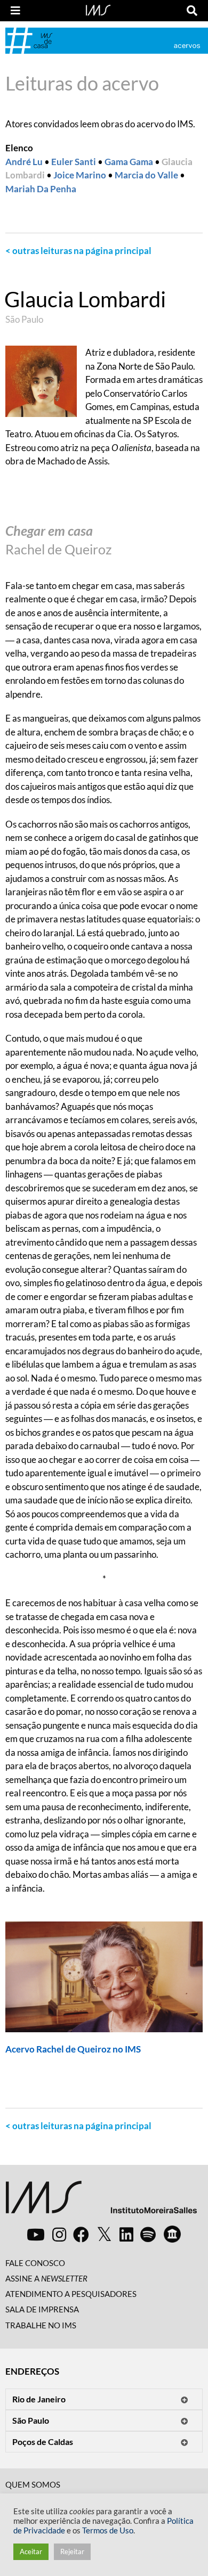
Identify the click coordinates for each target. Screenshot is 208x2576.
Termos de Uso (108, 2530)
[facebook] (81, 2234)
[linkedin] (126, 2234)
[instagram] (59, 2234)
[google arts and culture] (172, 2234)
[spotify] (148, 2234)
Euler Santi (74, 162)
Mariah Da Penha (41, 189)
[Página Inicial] (98, 9)
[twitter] (104, 2235)
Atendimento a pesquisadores (71, 2294)
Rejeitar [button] (72, 2552)
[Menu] (15, 11)
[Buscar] (192, 11)
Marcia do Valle (146, 175)
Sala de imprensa (42, 2309)
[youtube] (36, 2234)
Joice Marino (80, 175)
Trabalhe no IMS (41, 2325)
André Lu (24, 162)
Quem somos (33, 2484)
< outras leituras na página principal (78, 251)
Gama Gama (129, 162)
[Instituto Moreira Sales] (101, 2201)
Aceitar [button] (31, 2552)
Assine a (46, 2278)
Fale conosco (35, 2263)
